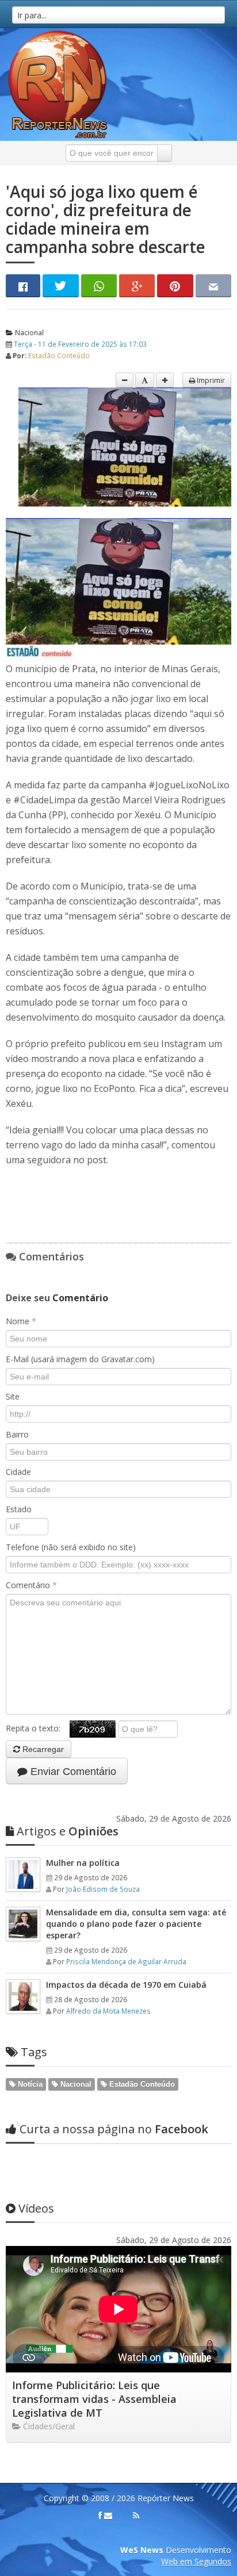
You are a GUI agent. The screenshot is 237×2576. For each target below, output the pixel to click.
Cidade (18, 1472)
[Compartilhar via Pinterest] (175, 286)
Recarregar (42, 1749)
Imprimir (210, 380)
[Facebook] (100, 2516)
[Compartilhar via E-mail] (213, 286)
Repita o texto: (38, 1728)
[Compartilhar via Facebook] (23, 286)
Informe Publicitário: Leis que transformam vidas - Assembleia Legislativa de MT (94, 2399)
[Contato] (108, 2516)
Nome (21, 1321)
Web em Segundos (196, 2561)
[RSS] (136, 2516)
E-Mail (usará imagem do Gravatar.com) (80, 1359)
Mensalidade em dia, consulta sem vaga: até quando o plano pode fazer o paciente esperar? (136, 1924)
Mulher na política (83, 1863)
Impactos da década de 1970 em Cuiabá (126, 1985)
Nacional (28, 332)
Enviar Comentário (72, 1772)
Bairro (17, 1434)
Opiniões (68, 1831)
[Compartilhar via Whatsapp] (99, 286)
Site (13, 1396)
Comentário (31, 1585)
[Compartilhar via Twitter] (60, 286)
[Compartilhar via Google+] (137, 286)
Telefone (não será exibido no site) (71, 1547)
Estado (19, 1509)
